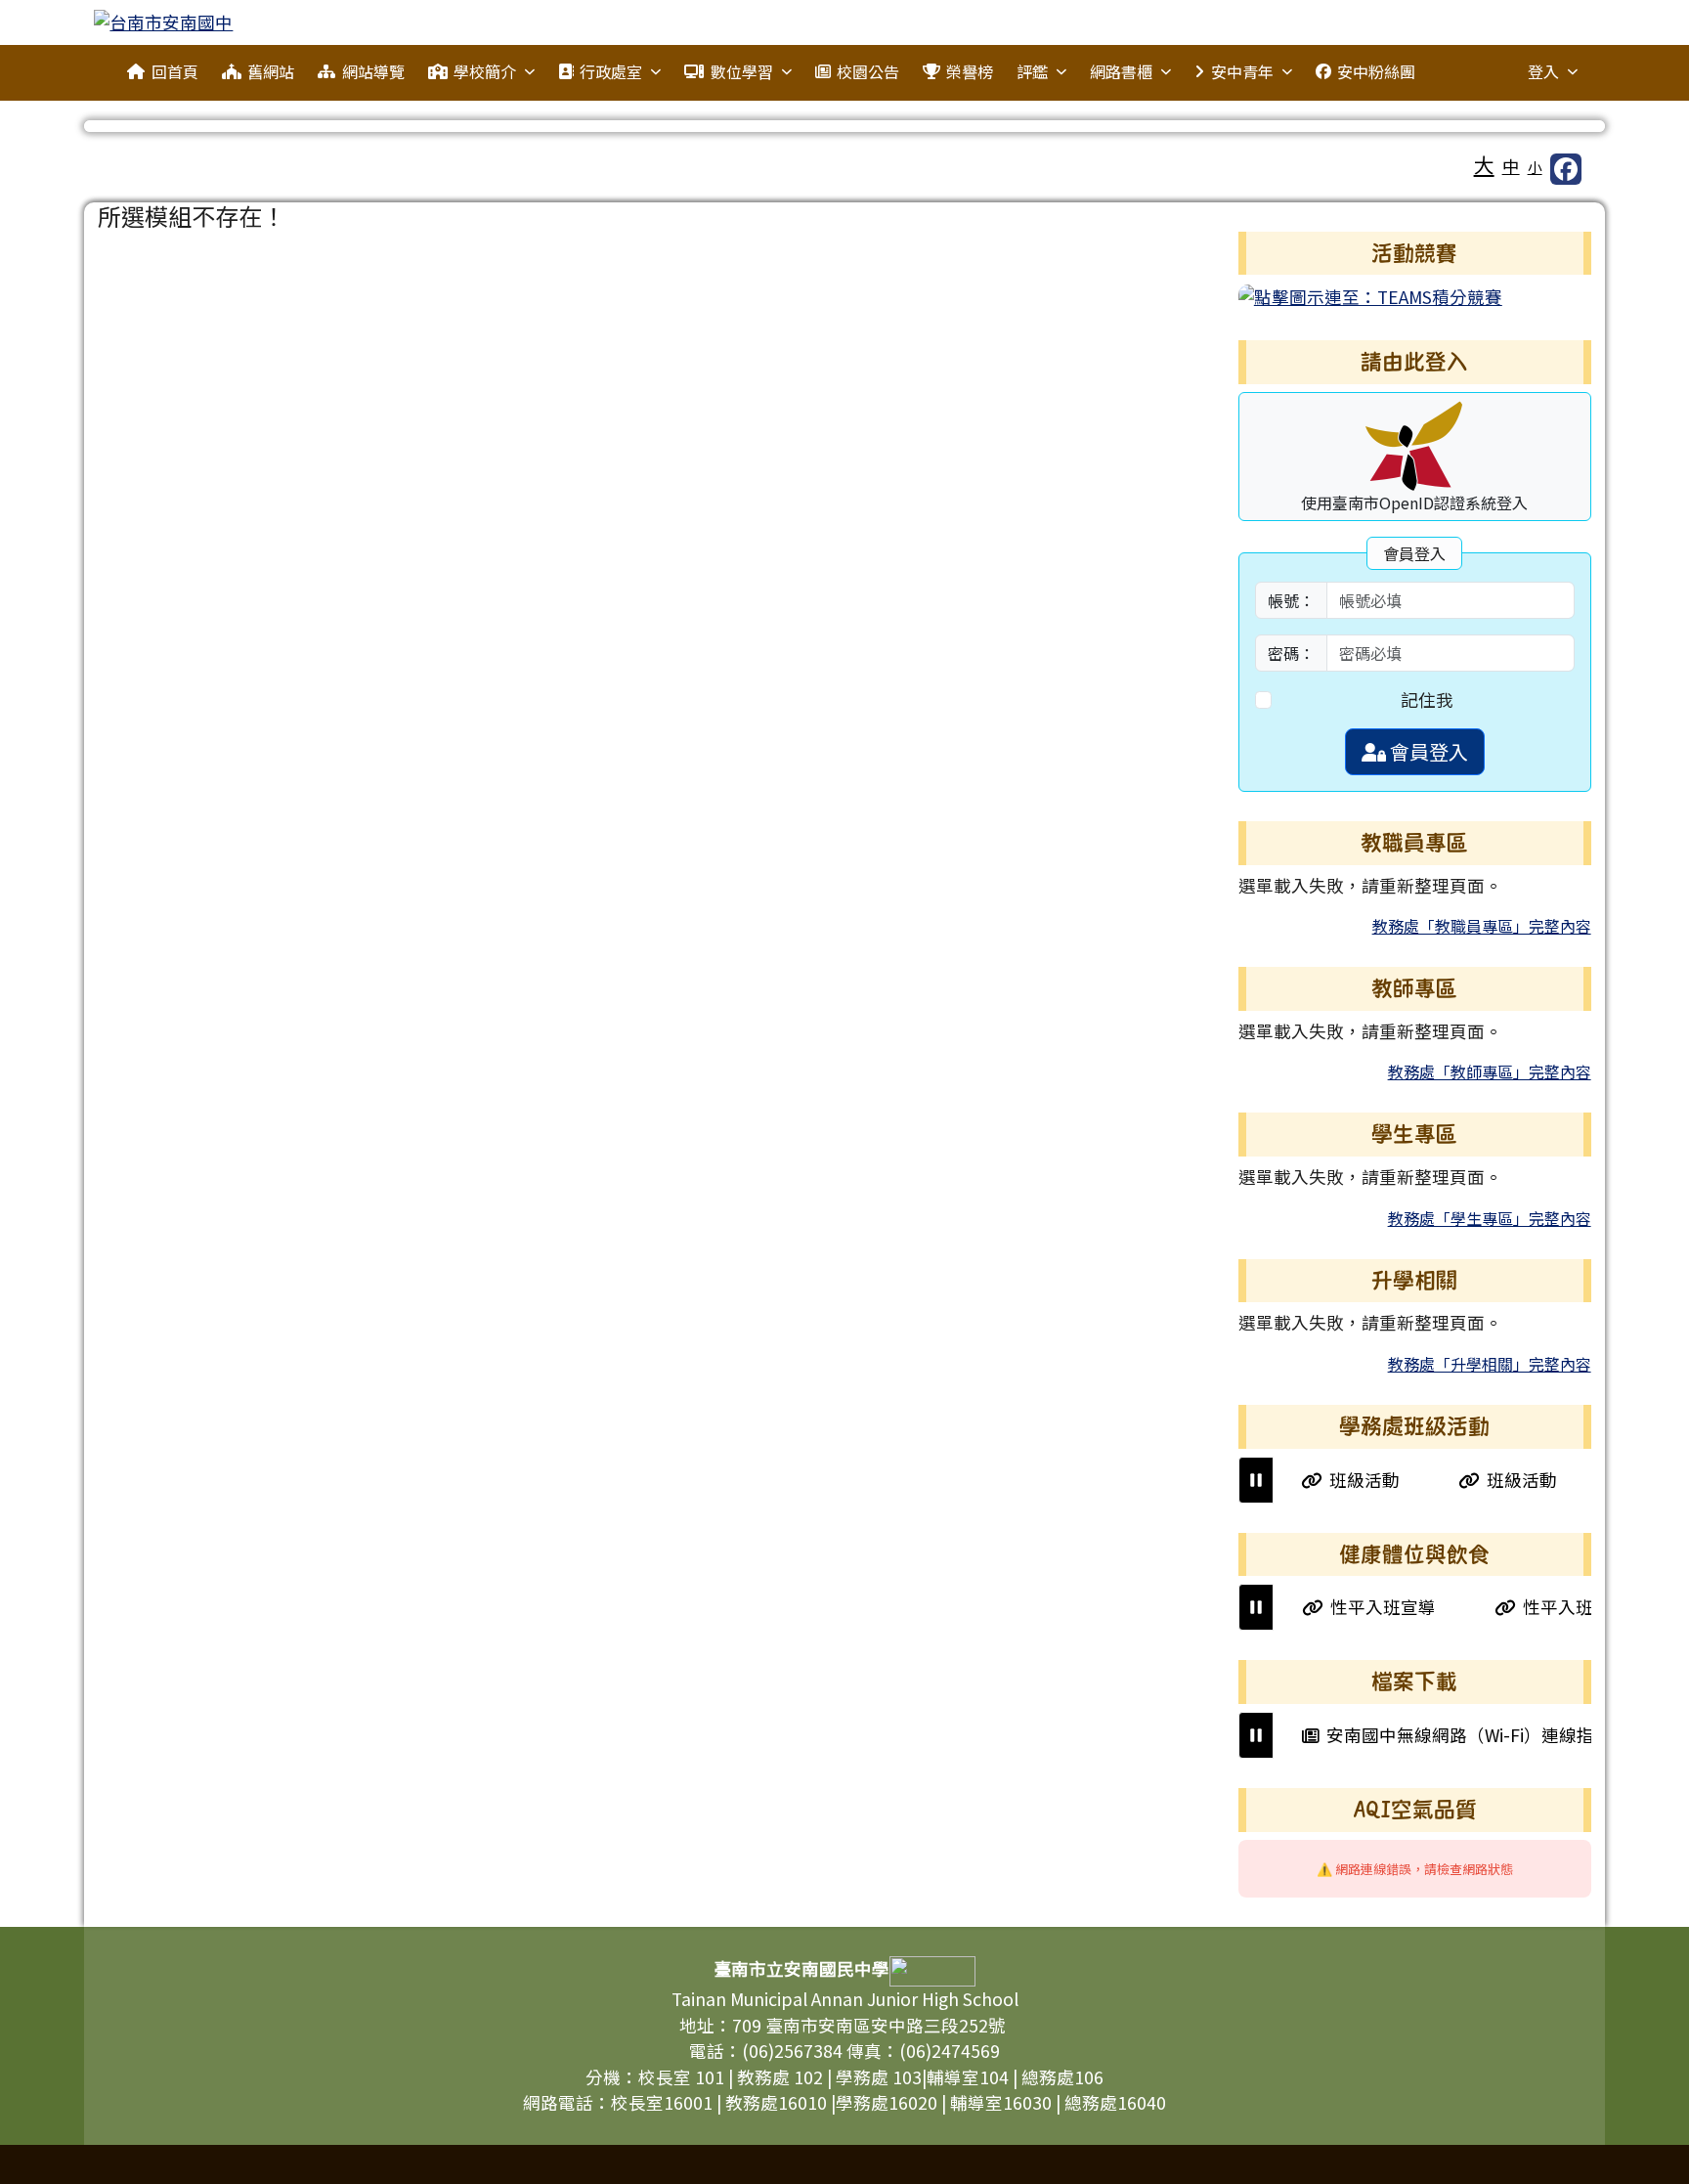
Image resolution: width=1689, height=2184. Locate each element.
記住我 (1427, 699)
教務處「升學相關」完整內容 (1490, 1364)
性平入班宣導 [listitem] (1357, 1607)
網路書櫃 (1121, 71)
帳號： (1291, 600)
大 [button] (1484, 164)
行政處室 (611, 71)
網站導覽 (373, 71)
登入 (1543, 71)
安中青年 (1242, 71)
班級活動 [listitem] (1340, 1480)
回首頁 (175, 71)
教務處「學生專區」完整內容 (1490, 1218)
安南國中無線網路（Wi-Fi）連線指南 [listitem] (1444, 1735)
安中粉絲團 (1376, 71)
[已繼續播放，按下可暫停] (1256, 1480)
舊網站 (271, 71)
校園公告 (868, 71)
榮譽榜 (970, 71)
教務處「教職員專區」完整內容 (1482, 926)
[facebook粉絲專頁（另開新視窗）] (1566, 169)
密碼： (1291, 653)
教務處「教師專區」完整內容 (1490, 1071)
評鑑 (1032, 71)
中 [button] (1511, 166)
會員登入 (1427, 751)
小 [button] (1535, 167)
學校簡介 (485, 71)
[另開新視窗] (1370, 295)
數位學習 (742, 71)
